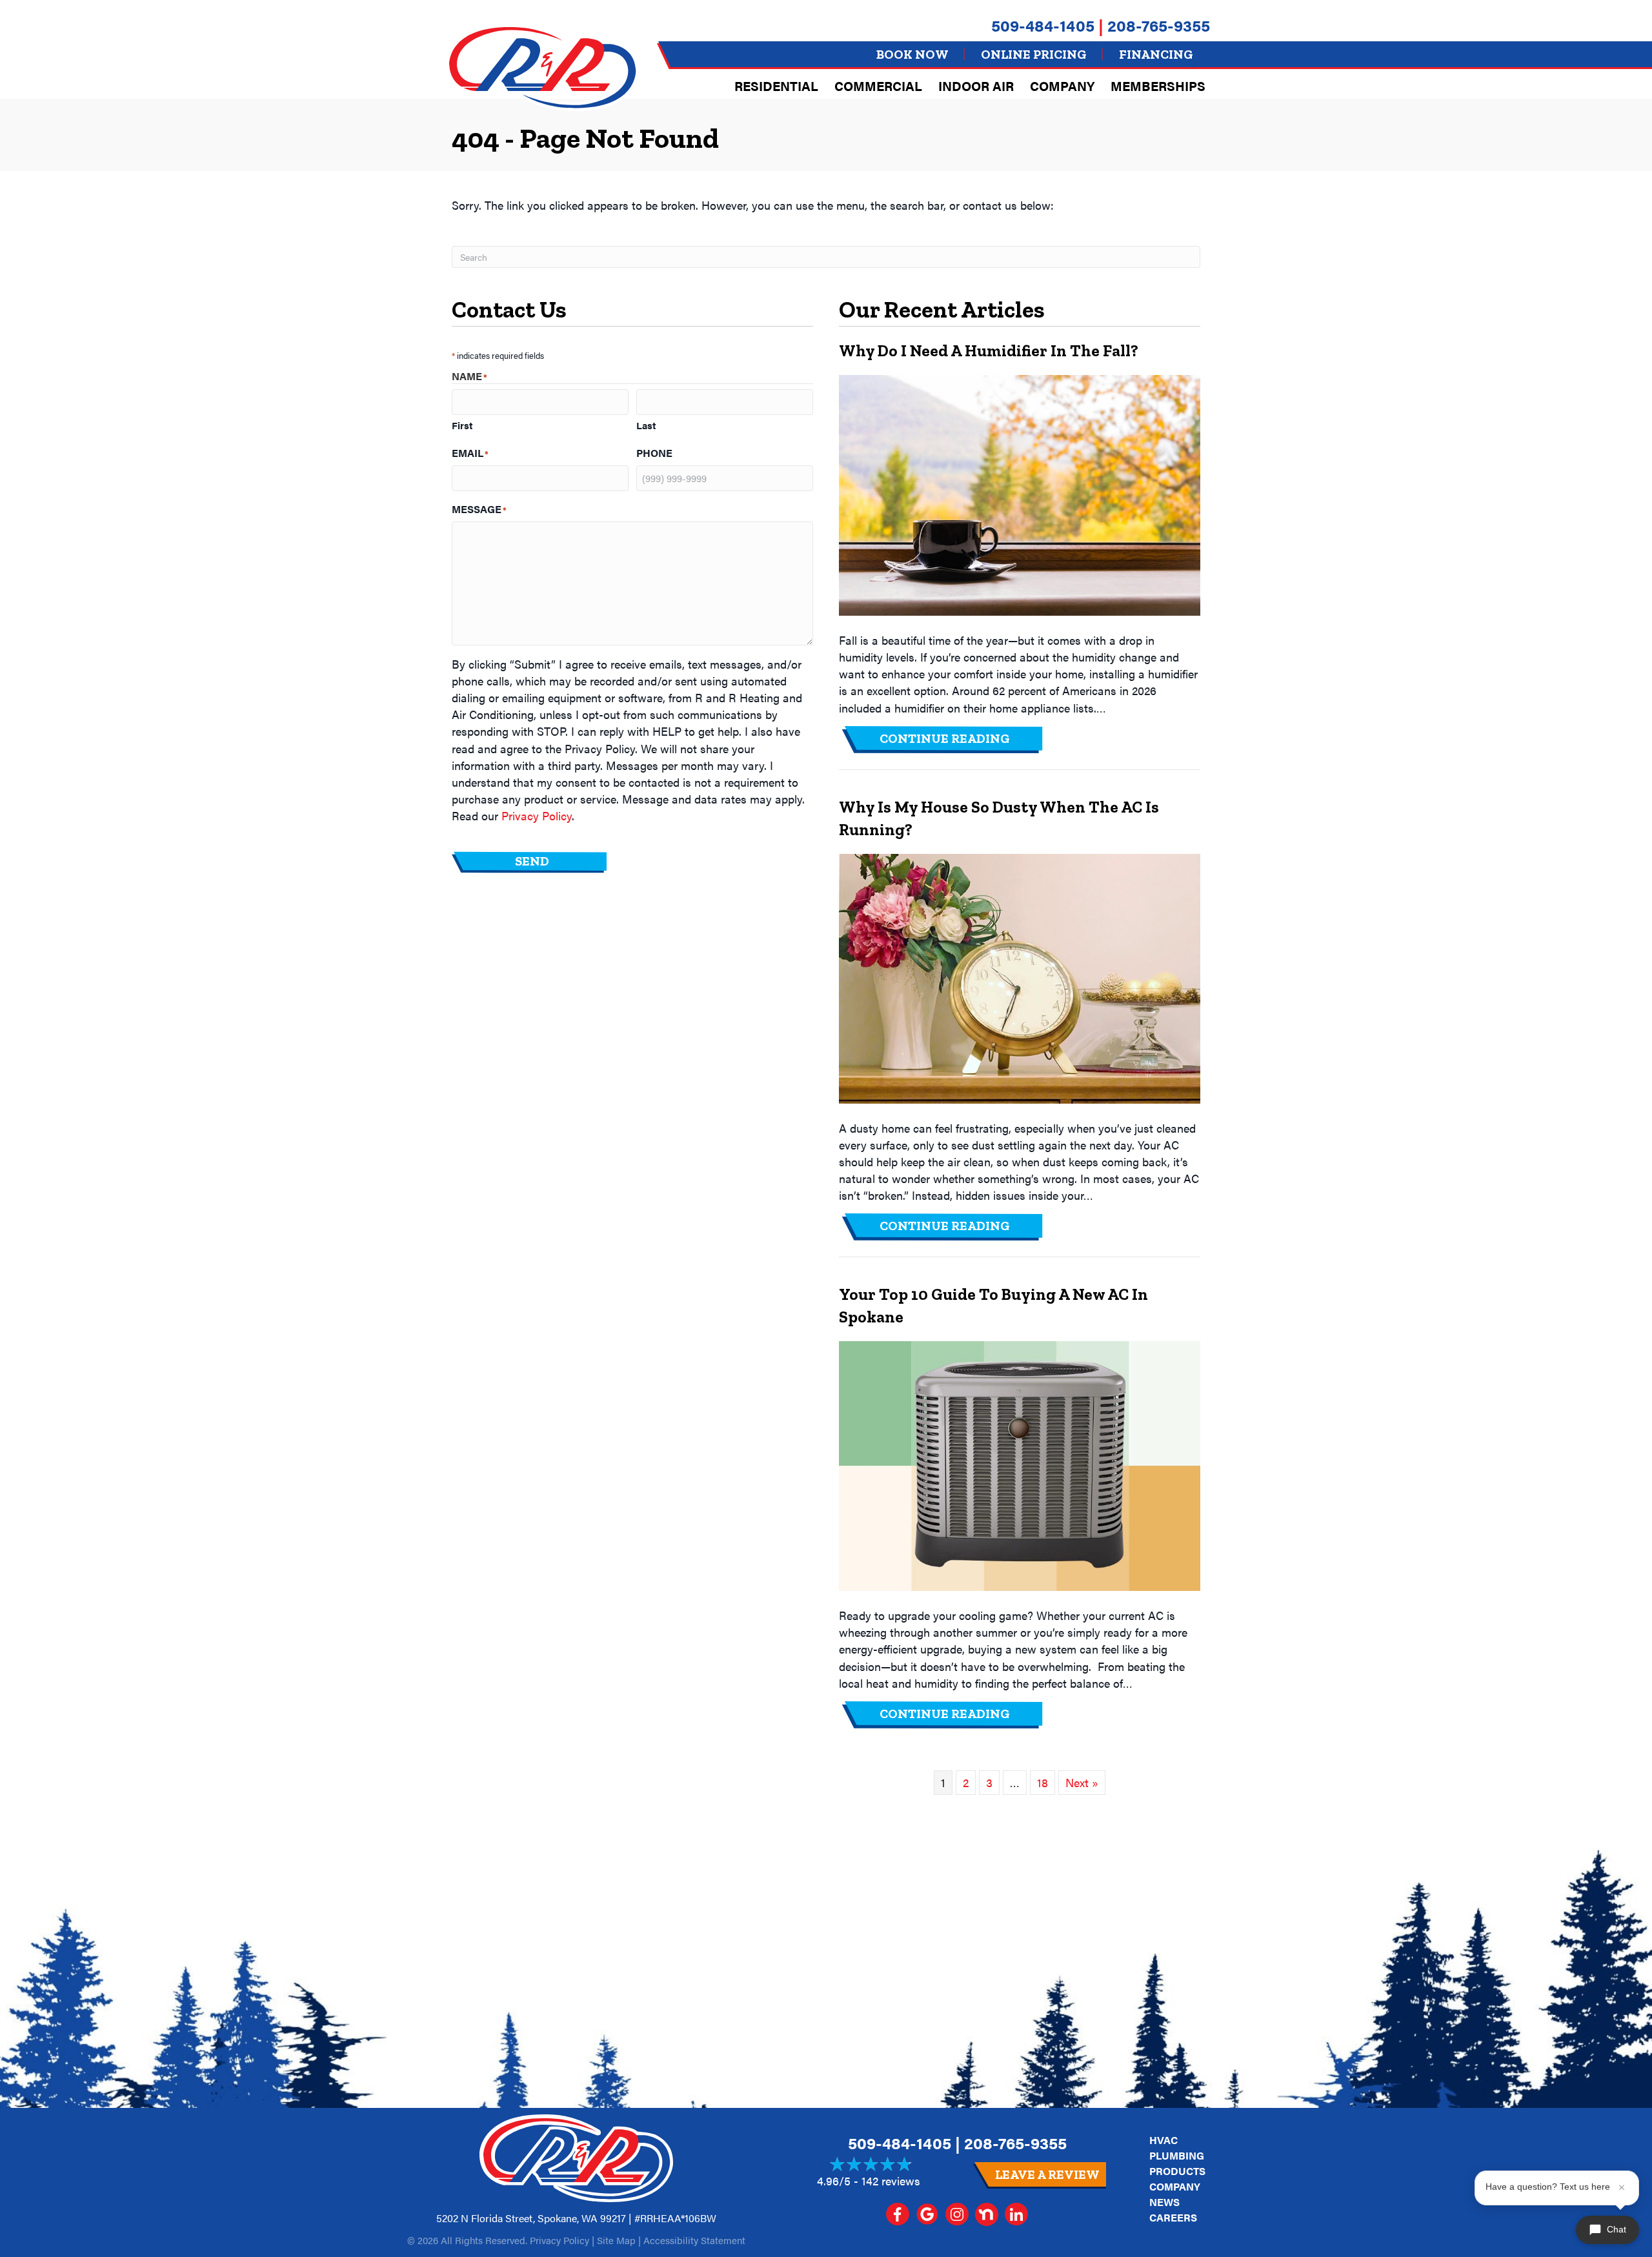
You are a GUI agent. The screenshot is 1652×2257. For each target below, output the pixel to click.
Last (646, 425)
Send (532, 861)
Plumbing (1177, 2155)
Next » (1082, 1782)
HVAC (1163, 2140)
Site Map (616, 2240)
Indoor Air (976, 86)
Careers (1173, 2217)
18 (1043, 1782)
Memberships (1158, 86)
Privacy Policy (537, 815)
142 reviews (891, 2181)
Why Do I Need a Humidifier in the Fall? (989, 350)
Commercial (878, 86)
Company (1062, 86)
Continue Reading (962, 738)
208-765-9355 (1159, 25)
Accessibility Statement (694, 2240)
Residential (776, 86)
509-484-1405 (1043, 25)
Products (1177, 2171)
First (462, 425)
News (1164, 2202)
